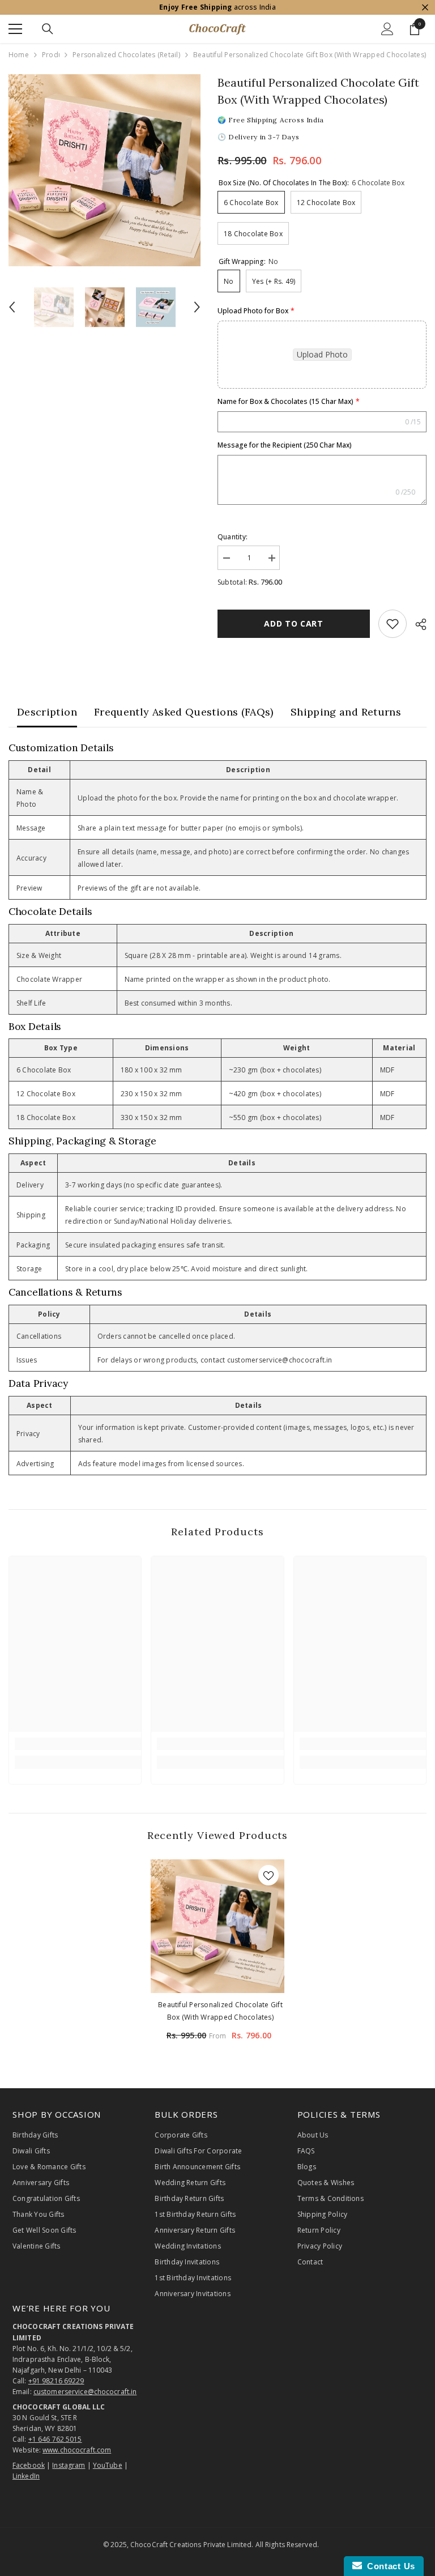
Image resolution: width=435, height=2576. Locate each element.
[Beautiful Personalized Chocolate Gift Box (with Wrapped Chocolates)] (217, 1926)
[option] (105, 170)
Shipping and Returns (346, 712)
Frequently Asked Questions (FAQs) (184, 712)
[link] (78, 1744)
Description (47, 712)
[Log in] (387, 29)
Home (19, 55)
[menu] (15, 29)
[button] (12, 307)
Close (425, 8)
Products (51, 55)
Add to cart (294, 623)
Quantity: (233, 537)
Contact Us (389, 2566)
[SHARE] (417, 624)
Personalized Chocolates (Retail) (126, 55)
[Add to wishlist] (393, 624)
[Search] (48, 29)
